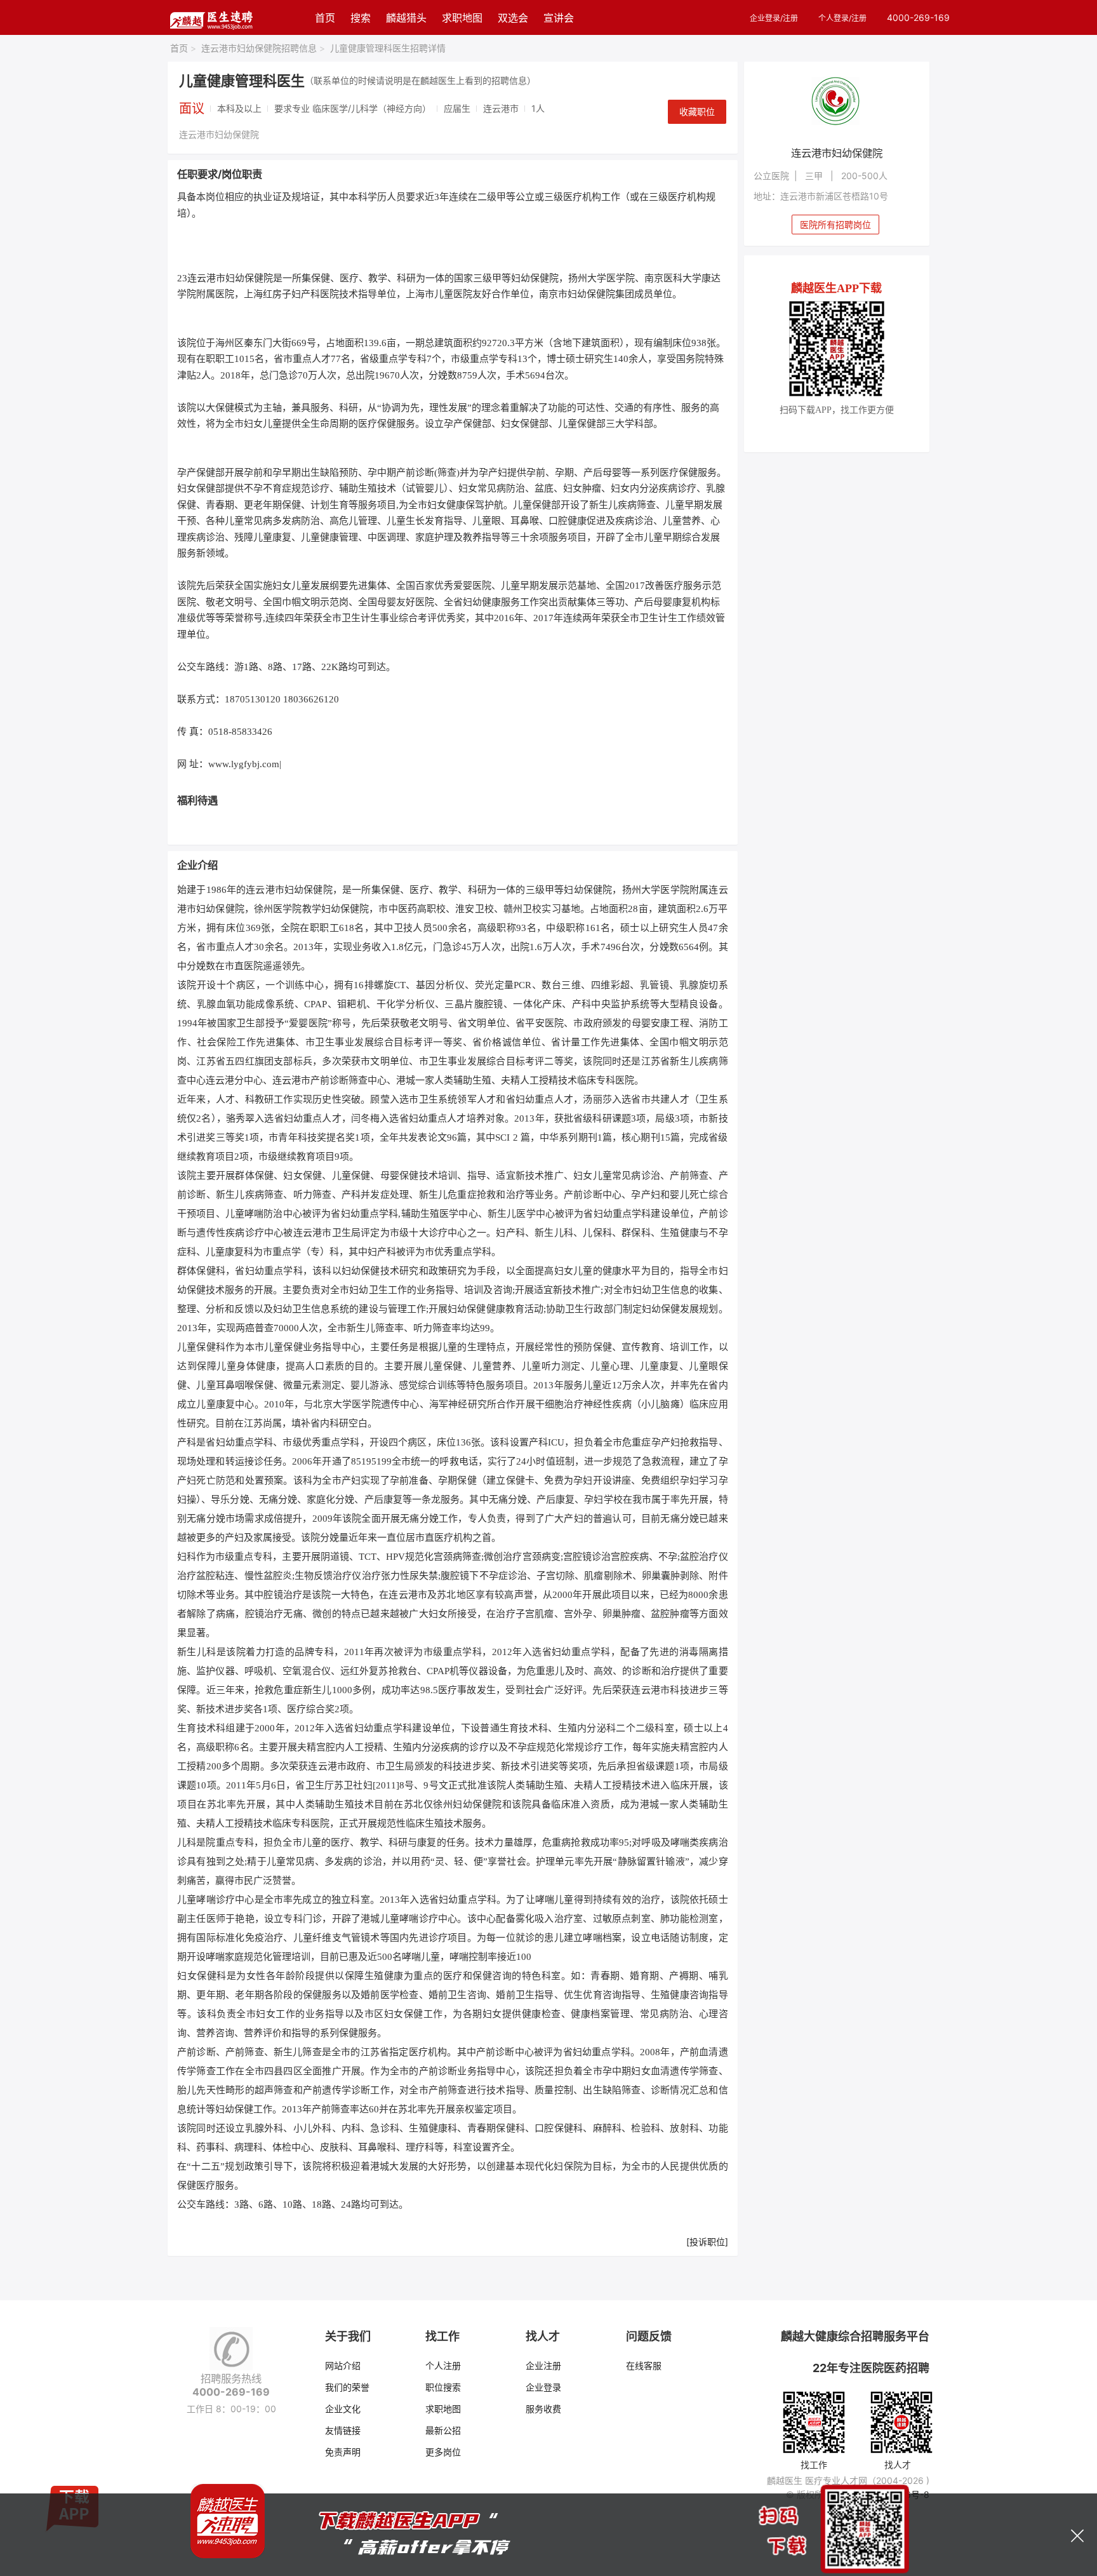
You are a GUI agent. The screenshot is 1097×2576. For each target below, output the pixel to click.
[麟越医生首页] (211, 17)
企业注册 (543, 2365)
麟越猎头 (406, 18)
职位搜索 (443, 2387)
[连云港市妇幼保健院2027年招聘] (837, 103)
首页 (325, 18)
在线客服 (644, 2365)
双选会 (513, 18)
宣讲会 (559, 18)
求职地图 (462, 18)
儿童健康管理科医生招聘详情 (388, 48)
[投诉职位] (707, 2242)
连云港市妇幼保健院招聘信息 (263, 48)
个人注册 (443, 2365)
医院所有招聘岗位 (835, 225)
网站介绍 (343, 2365)
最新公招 (443, 2430)
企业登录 (543, 2387)
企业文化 (343, 2409)
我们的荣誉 (347, 2387)
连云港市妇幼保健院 (219, 134)
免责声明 (343, 2452)
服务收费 (543, 2409)
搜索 (361, 18)
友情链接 (343, 2430)
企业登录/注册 (774, 18)
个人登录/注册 (842, 18)
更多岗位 (443, 2452)
